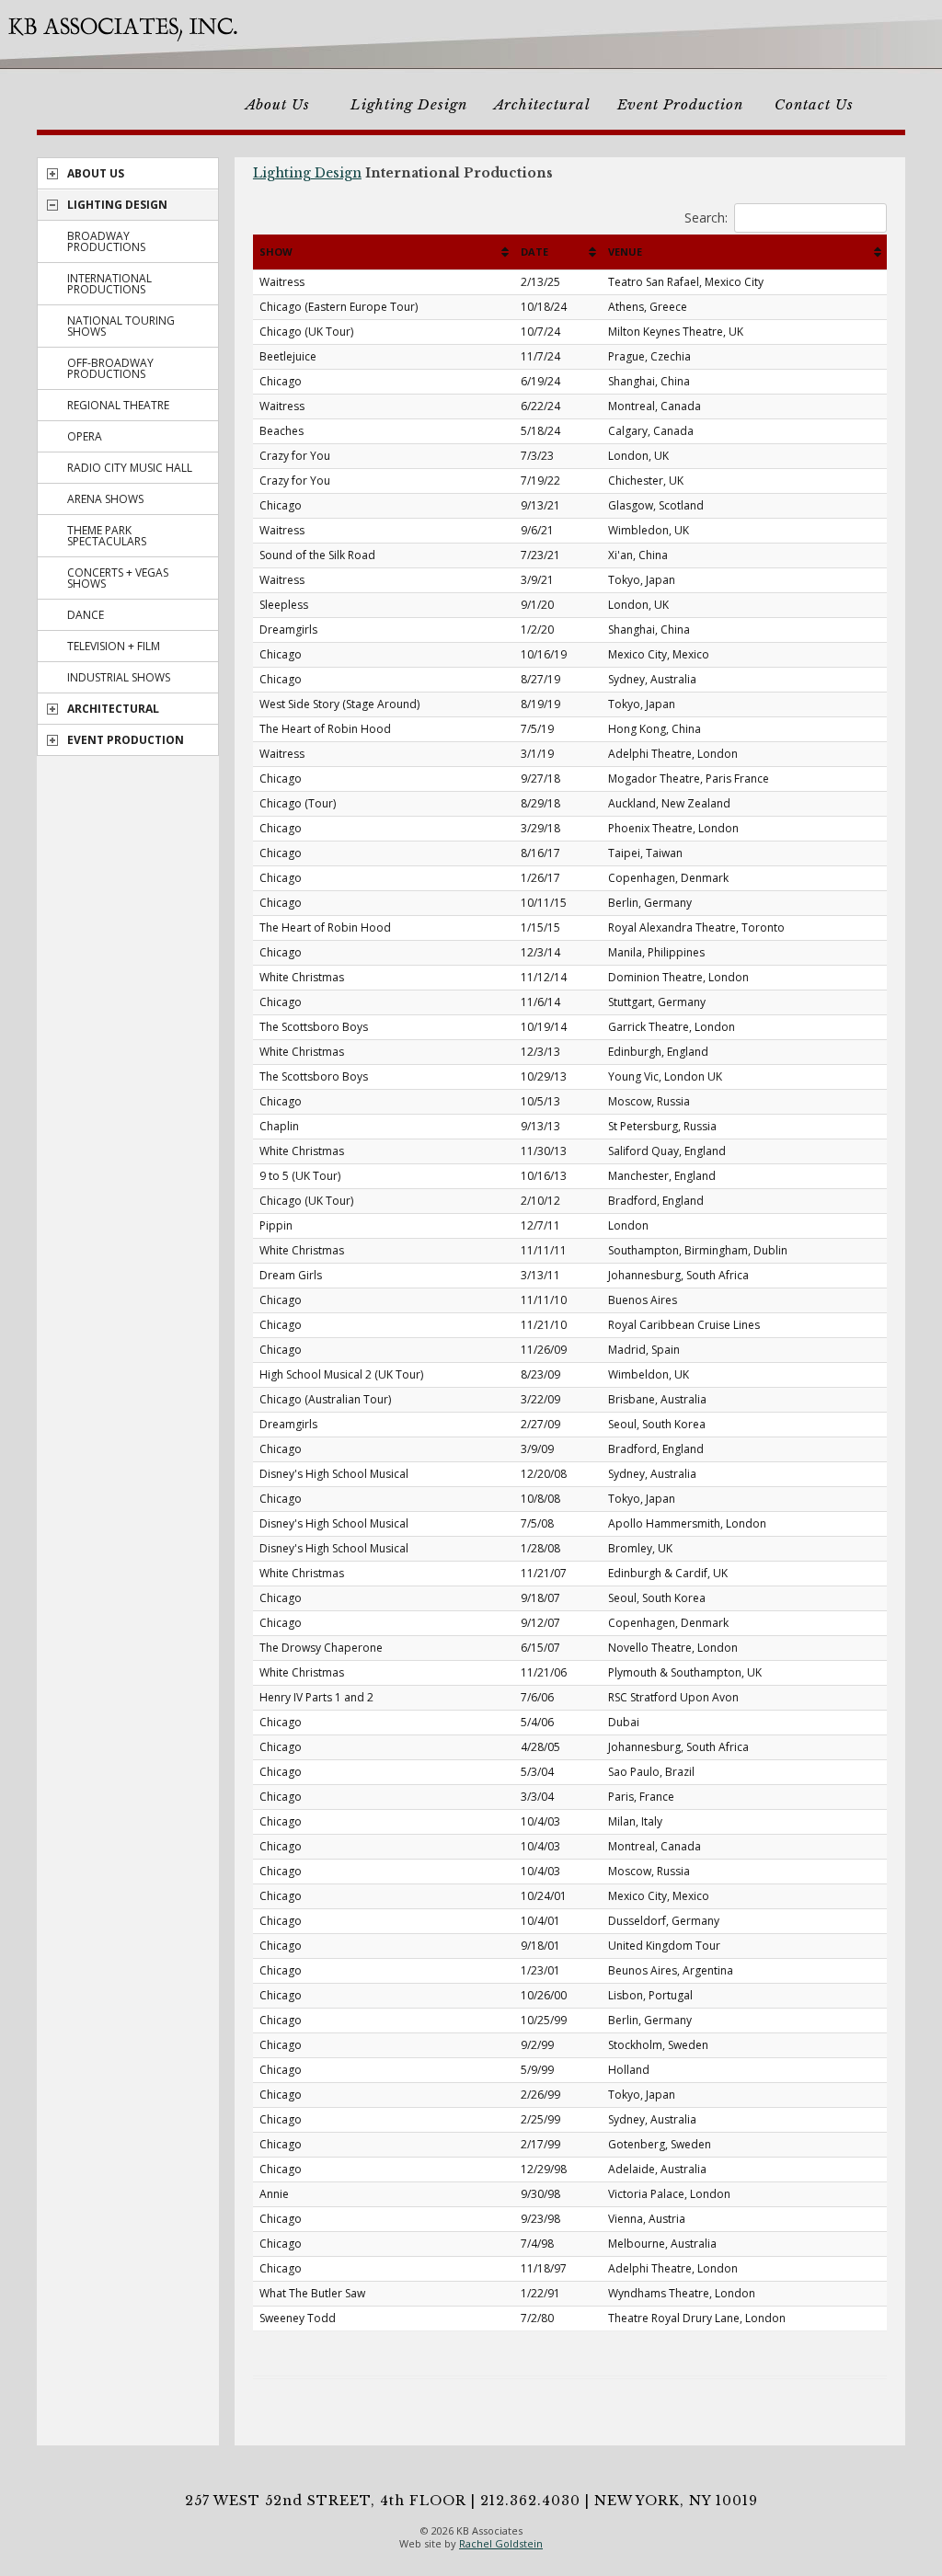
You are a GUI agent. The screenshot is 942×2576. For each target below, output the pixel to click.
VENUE (625, 252)
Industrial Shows (119, 677)
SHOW (276, 252)
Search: (706, 218)
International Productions (109, 284)
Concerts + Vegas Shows (118, 578)
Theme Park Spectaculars (107, 536)
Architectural (542, 104)
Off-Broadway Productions (110, 368)
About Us (278, 104)
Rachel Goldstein (501, 2543)
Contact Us (814, 104)
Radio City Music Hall (130, 468)
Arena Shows (105, 499)
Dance (86, 615)
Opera (85, 436)
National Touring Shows (121, 326)
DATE (534, 252)
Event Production (680, 104)
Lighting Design (409, 104)
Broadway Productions (106, 241)
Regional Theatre (118, 405)
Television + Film (114, 646)
